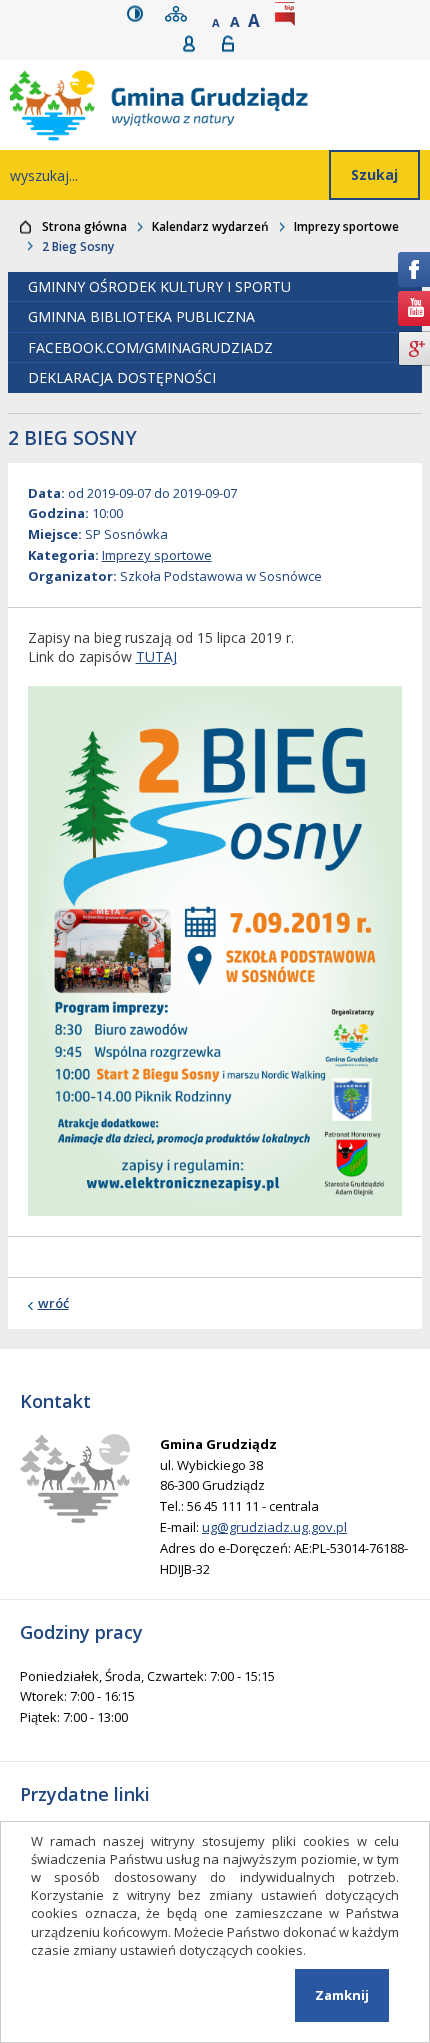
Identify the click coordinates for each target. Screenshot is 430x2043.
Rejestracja (195, 43)
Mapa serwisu (180, 13)
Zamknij (342, 1995)
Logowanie (234, 43)
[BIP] (289, 13)
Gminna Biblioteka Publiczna (141, 316)
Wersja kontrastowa (139, 13)
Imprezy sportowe (346, 226)
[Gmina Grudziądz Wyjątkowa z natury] (220, 105)
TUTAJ (156, 656)
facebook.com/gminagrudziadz (150, 347)
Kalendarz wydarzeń (210, 226)
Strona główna (84, 226)
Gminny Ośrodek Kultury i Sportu (159, 286)
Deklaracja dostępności (122, 377)
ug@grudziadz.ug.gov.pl (274, 1527)
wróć (53, 1303)
